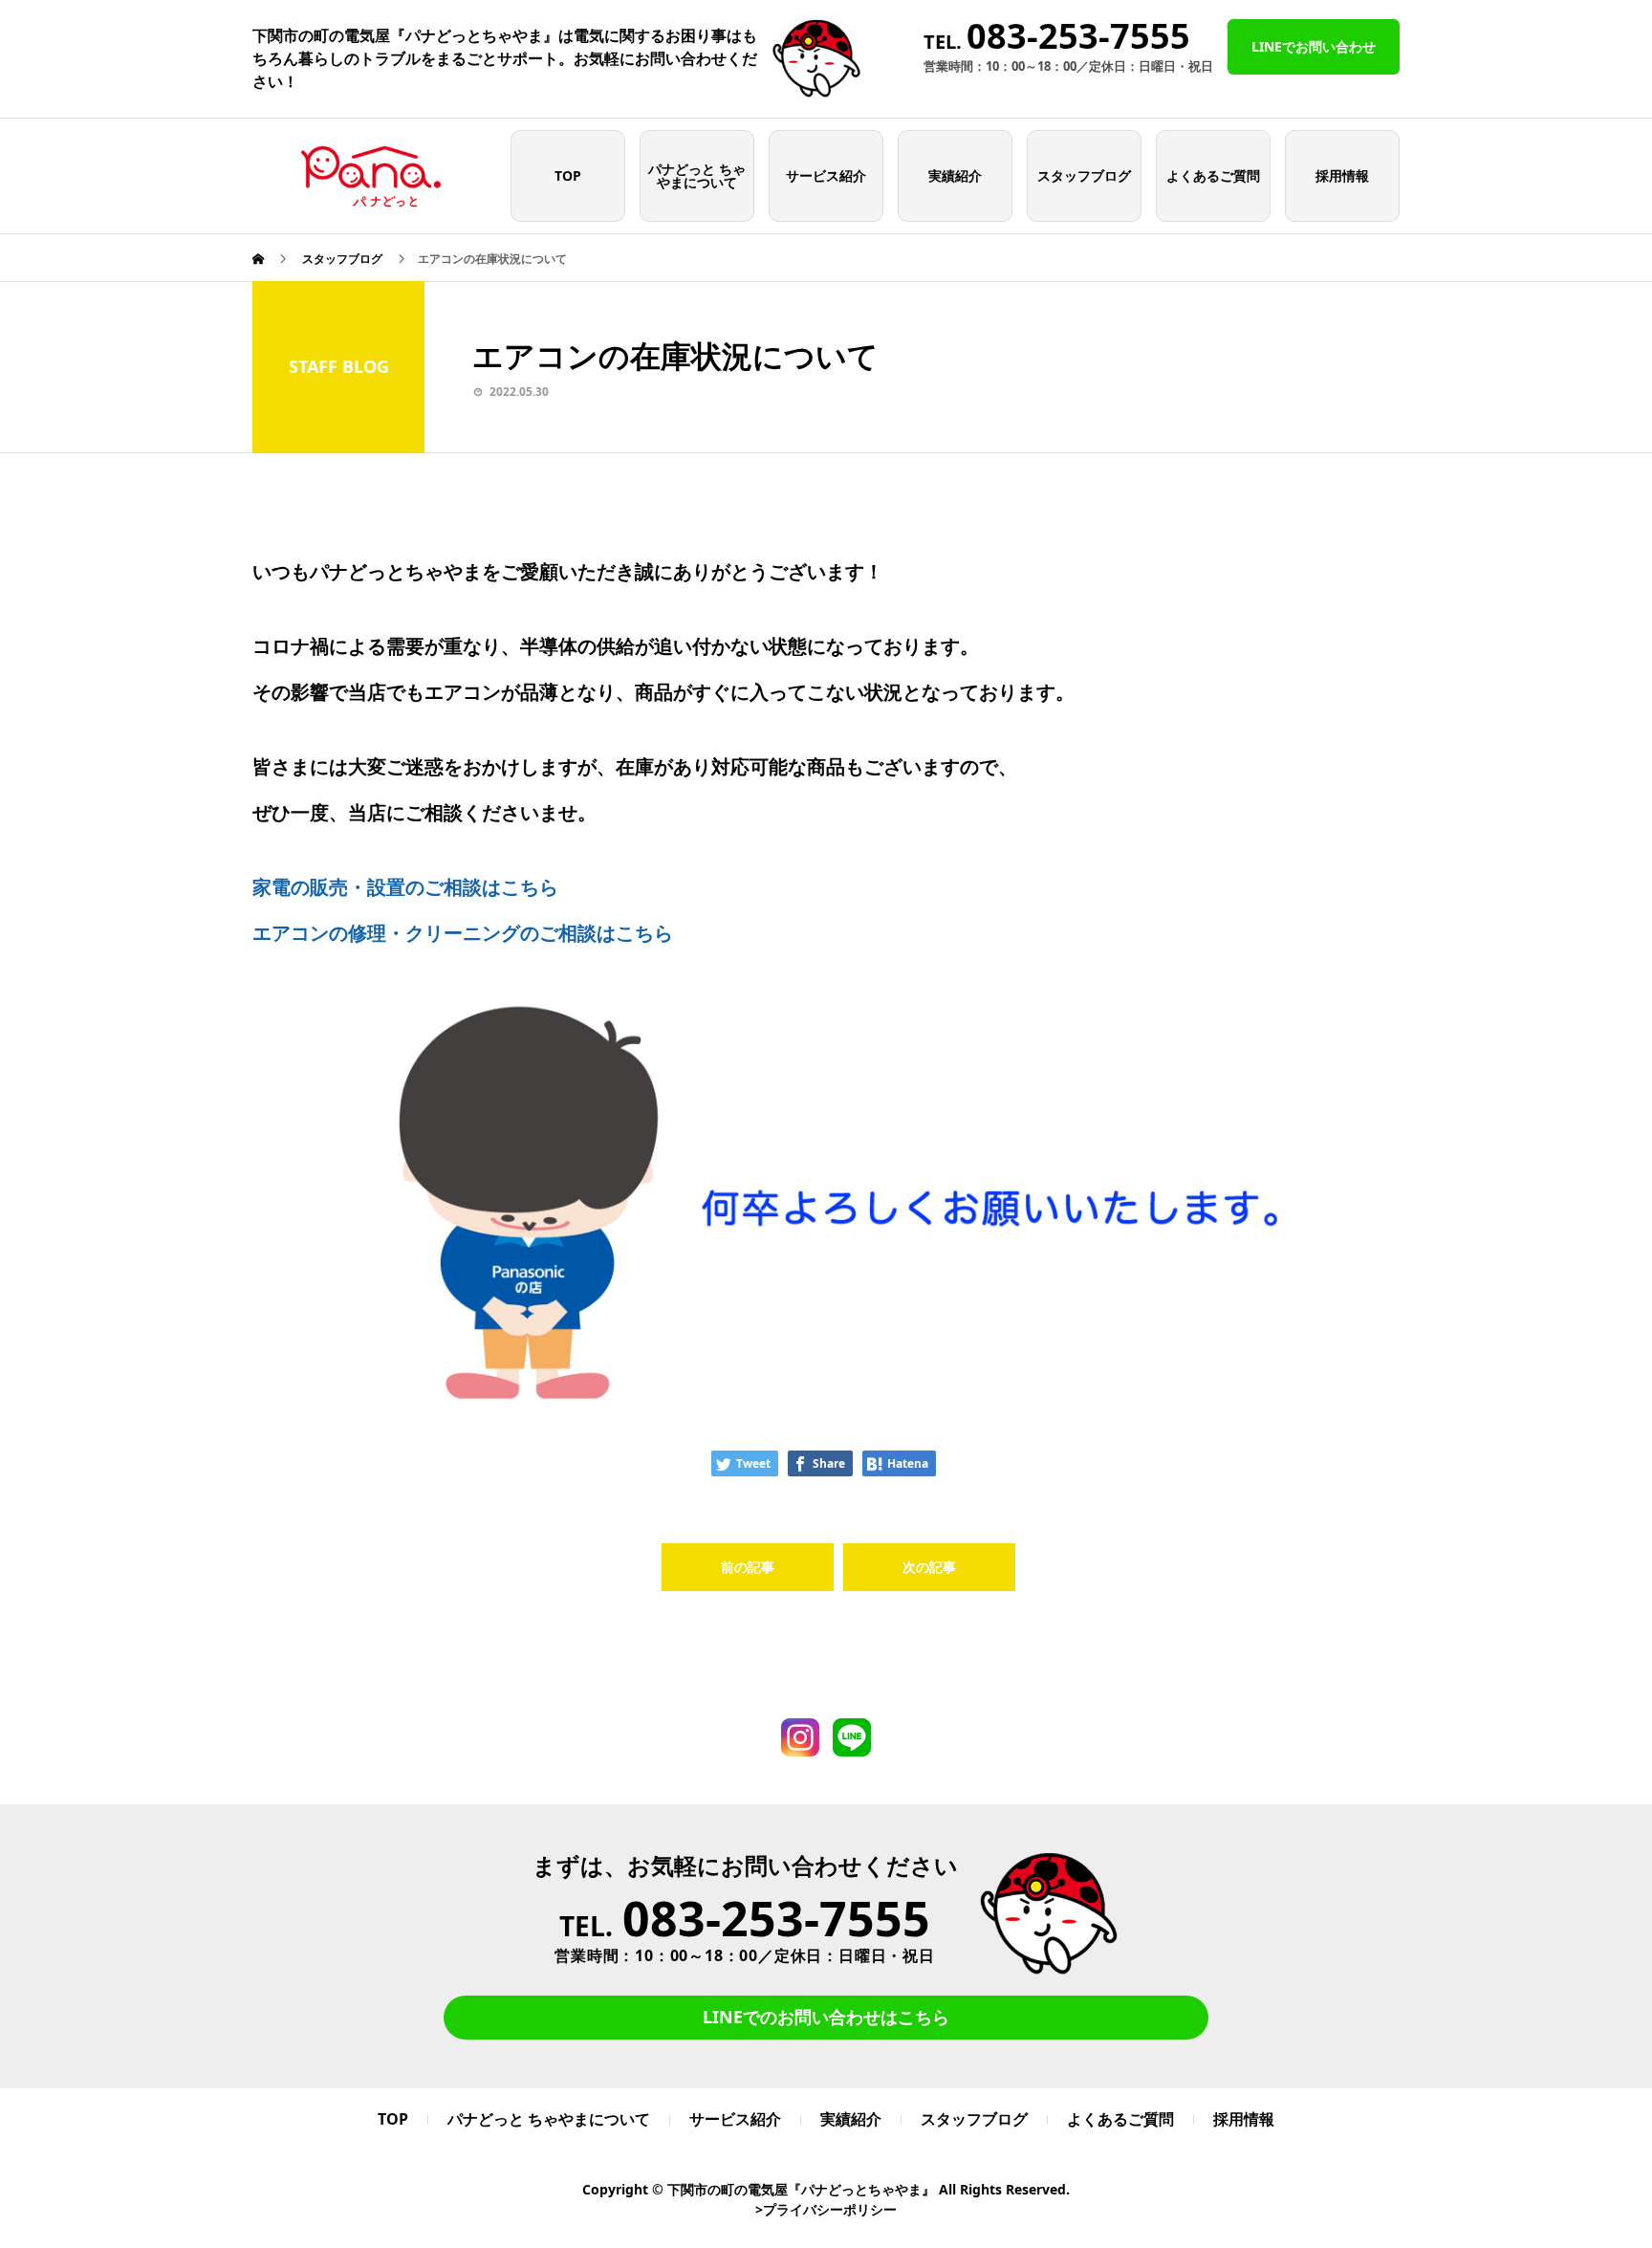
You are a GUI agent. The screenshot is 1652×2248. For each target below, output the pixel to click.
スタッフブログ (1084, 175)
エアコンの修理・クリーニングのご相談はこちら (463, 933)
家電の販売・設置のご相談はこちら (405, 887)
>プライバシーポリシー (826, 2209)
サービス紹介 (826, 175)
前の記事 (748, 1567)
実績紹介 (955, 175)
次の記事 (929, 1567)
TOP (568, 175)
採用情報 (1342, 175)
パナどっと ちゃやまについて (697, 175)
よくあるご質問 (1213, 175)
